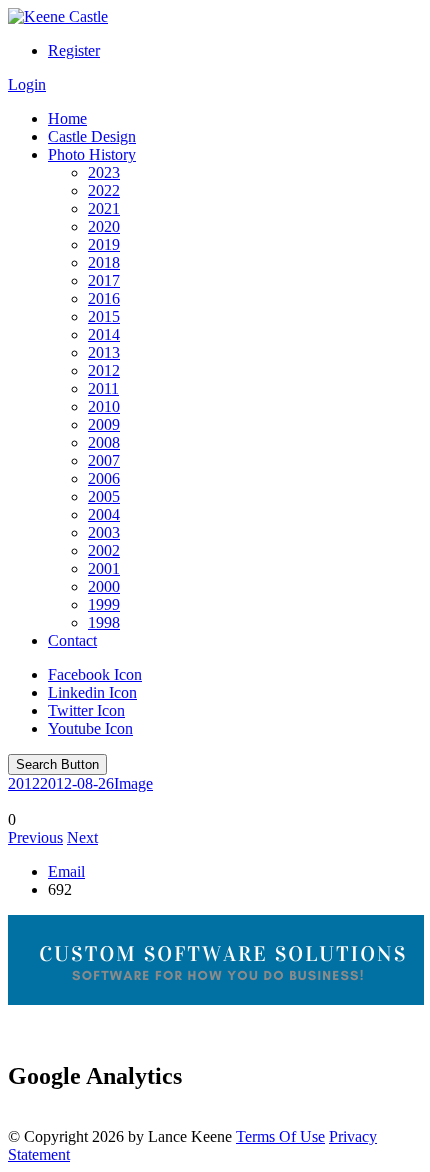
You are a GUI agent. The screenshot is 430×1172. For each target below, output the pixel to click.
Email (66, 871)
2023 (104, 172)
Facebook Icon (95, 674)
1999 (104, 604)
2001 (104, 568)
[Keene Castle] (58, 16)
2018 (104, 262)
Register (74, 50)
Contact (72, 640)
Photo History (92, 154)
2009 (104, 424)
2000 (104, 586)
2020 (104, 226)
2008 (104, 442)
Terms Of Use (280, 1136)
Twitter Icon (86, 710)
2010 (104, 406)
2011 (103, 388)
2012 (104, 370)
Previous (35, 837)
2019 (104, 244)
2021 (104, 208)
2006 (104, 478)
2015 (104, 316)
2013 (104, 352)
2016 (104, 298)
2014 (104, 334)
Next (82, 837)
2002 (104, 550)
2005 (104, 496)
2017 (104, 280)
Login (27, 84)
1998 (104, 622)
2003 (104, 532)
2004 (104, 514)
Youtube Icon (90, 728)
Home (67, 118)
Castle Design (92, 136)
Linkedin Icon (92, 692)
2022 (104, 190)
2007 (104, 460)
